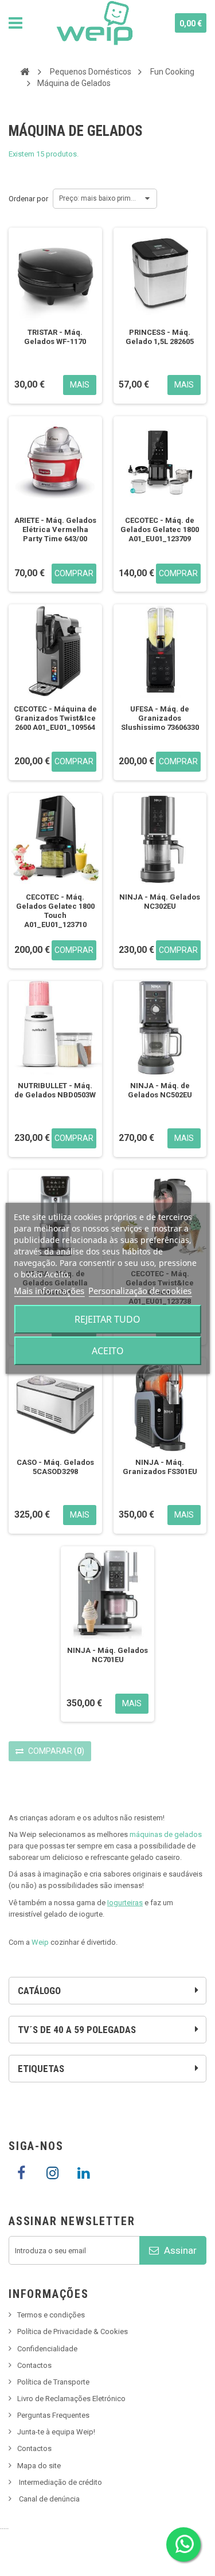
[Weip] (95, 23)
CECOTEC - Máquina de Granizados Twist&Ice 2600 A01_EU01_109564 (55, 718)
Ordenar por (28, 199)
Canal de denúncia (49, 2499)
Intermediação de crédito (60, 2482)
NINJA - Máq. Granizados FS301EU (160, 1467)
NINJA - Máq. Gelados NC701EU (107, 1655)
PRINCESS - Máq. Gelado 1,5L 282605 (160, 337)
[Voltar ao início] (25, 71)
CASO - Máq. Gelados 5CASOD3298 (55, 1467)
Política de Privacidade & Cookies (73, 2331)
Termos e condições (51, 2315)
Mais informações (49, 1291)
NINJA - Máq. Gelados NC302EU (160, 902)
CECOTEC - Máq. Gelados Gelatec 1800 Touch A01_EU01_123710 (55, 911)
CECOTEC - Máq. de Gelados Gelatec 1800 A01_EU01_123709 (160, 529)
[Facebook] (21, 2174)
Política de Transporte (53, 2382)
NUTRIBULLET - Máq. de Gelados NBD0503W (55, 1090)
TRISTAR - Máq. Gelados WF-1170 (55, 337)
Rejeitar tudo (107, 1319)
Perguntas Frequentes (53, 2415)
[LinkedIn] (83, 2174)
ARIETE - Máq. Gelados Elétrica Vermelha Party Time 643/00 (55, 529)
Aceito (108, 1351)
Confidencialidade (47, 2349)
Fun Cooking (172, 72)
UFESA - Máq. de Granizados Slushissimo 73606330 (160, 718)
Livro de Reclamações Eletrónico (71, 2399)
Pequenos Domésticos (91, 72)
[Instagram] (52, 2174)
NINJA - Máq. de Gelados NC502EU (160, 1090)
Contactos (34, 2365)
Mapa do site (39, 2466)
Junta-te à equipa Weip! (56, 2432)
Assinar (179, 2250)
